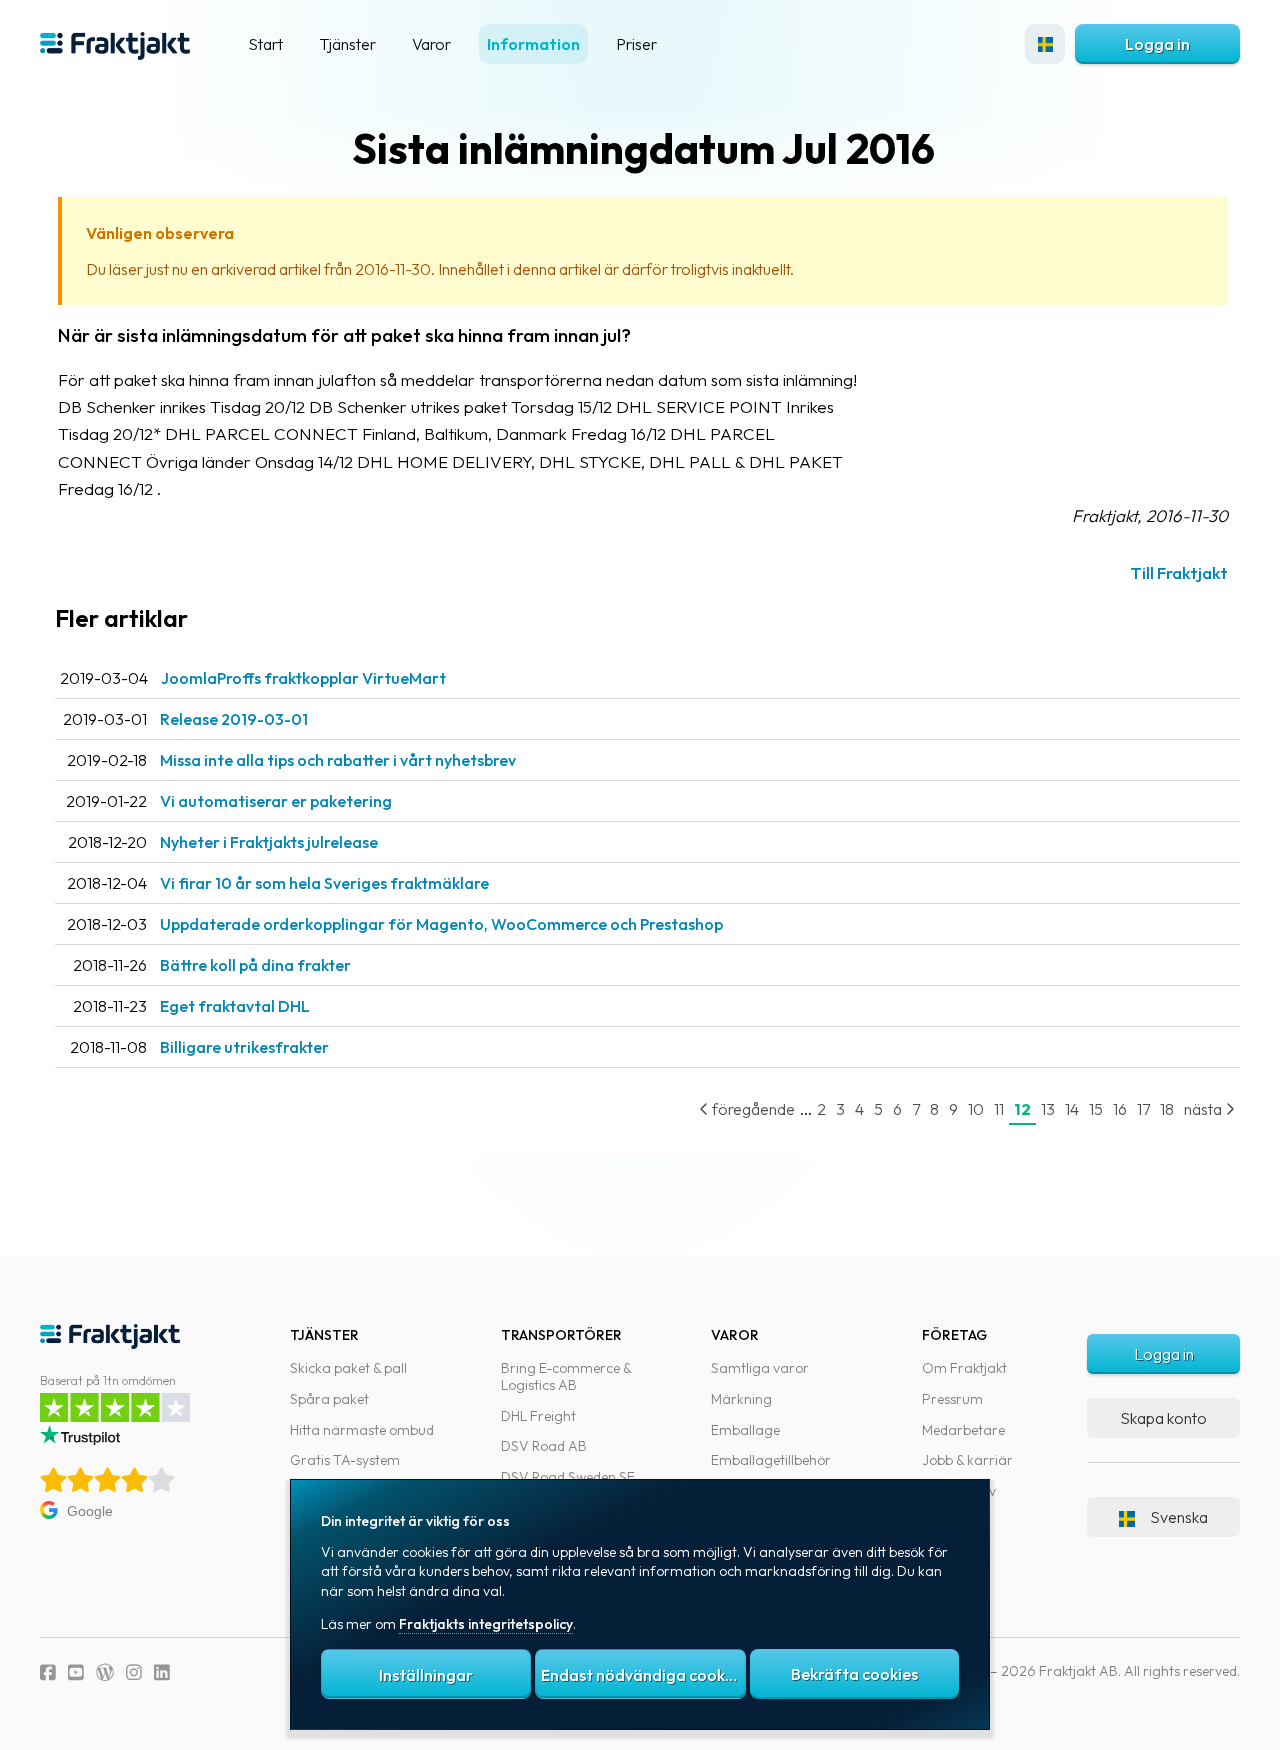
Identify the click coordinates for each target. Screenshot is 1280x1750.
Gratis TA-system (345, 1460)
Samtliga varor (760, 1368)
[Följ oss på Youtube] (76, 1672)
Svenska (1179, 1517)
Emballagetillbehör (771, 1460)
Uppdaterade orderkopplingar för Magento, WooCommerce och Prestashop (441, 924)
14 (1072, 1109)
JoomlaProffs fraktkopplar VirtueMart (303, 678)
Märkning (741, 1399)
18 (1167, 1109)
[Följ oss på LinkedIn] (162, 1672)
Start (265, 44)
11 (999, 1109)
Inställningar (426, 1675)
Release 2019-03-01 (234, 719)
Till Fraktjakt (1179, 572)
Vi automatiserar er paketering (276, 801)
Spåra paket (329, 1399)
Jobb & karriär (967, 1460)
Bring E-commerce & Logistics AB (566, 1376)
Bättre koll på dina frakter (255, 965)
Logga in (1157, 44)
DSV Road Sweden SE (568, 1477)
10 (976, 1109)
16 (1120, 1109)
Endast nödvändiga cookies (643, 1675)
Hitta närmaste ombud (362, 1430)
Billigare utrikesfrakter (244, 1047)
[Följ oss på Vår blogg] (105, 1672)
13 (1048, 1109)
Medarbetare (963, 1430)
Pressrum (952, 1399)
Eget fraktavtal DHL (235, 1006)
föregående (752, 1109)
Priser (636, 44)
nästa (1204, 1109)
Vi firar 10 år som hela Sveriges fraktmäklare (324, 883)
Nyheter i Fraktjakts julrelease (269, 842)
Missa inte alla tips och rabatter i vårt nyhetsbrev (338, 760)
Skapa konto (1163, 1418)
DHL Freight (538, 1416)
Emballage (745, 1430)
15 (1096, 1109)
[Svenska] (1045, 44)
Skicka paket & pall (348, 1368)
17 (1143, 1109)
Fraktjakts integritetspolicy (486, 1624)
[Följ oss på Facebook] (48, 1672)
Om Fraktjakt (964, 1368)
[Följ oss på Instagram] (134, 1672)
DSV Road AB (544, 1446)
